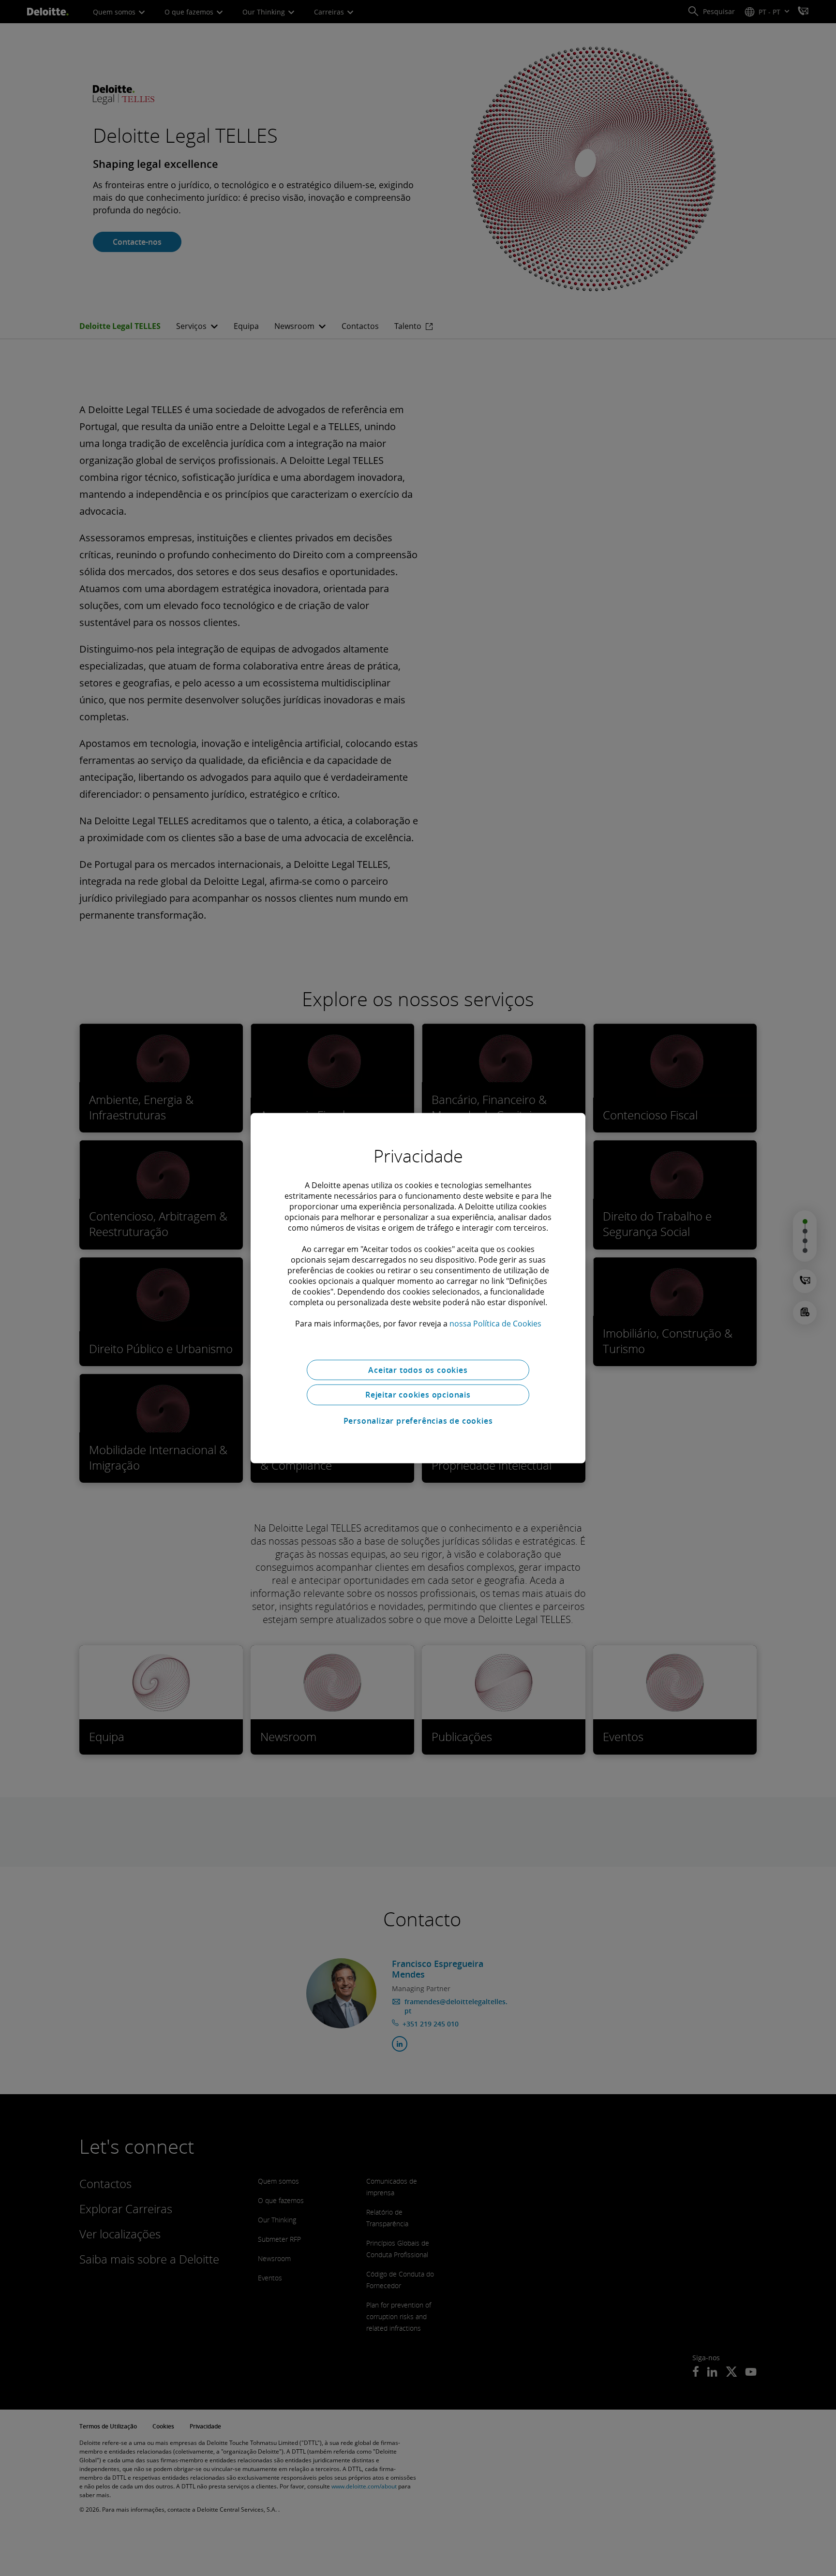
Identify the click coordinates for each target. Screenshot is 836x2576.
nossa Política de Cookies (495, 1323)
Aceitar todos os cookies (418, 1370)
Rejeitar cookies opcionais (418, 1395)
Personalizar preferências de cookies (418, 1421)
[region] (418, 1288)
